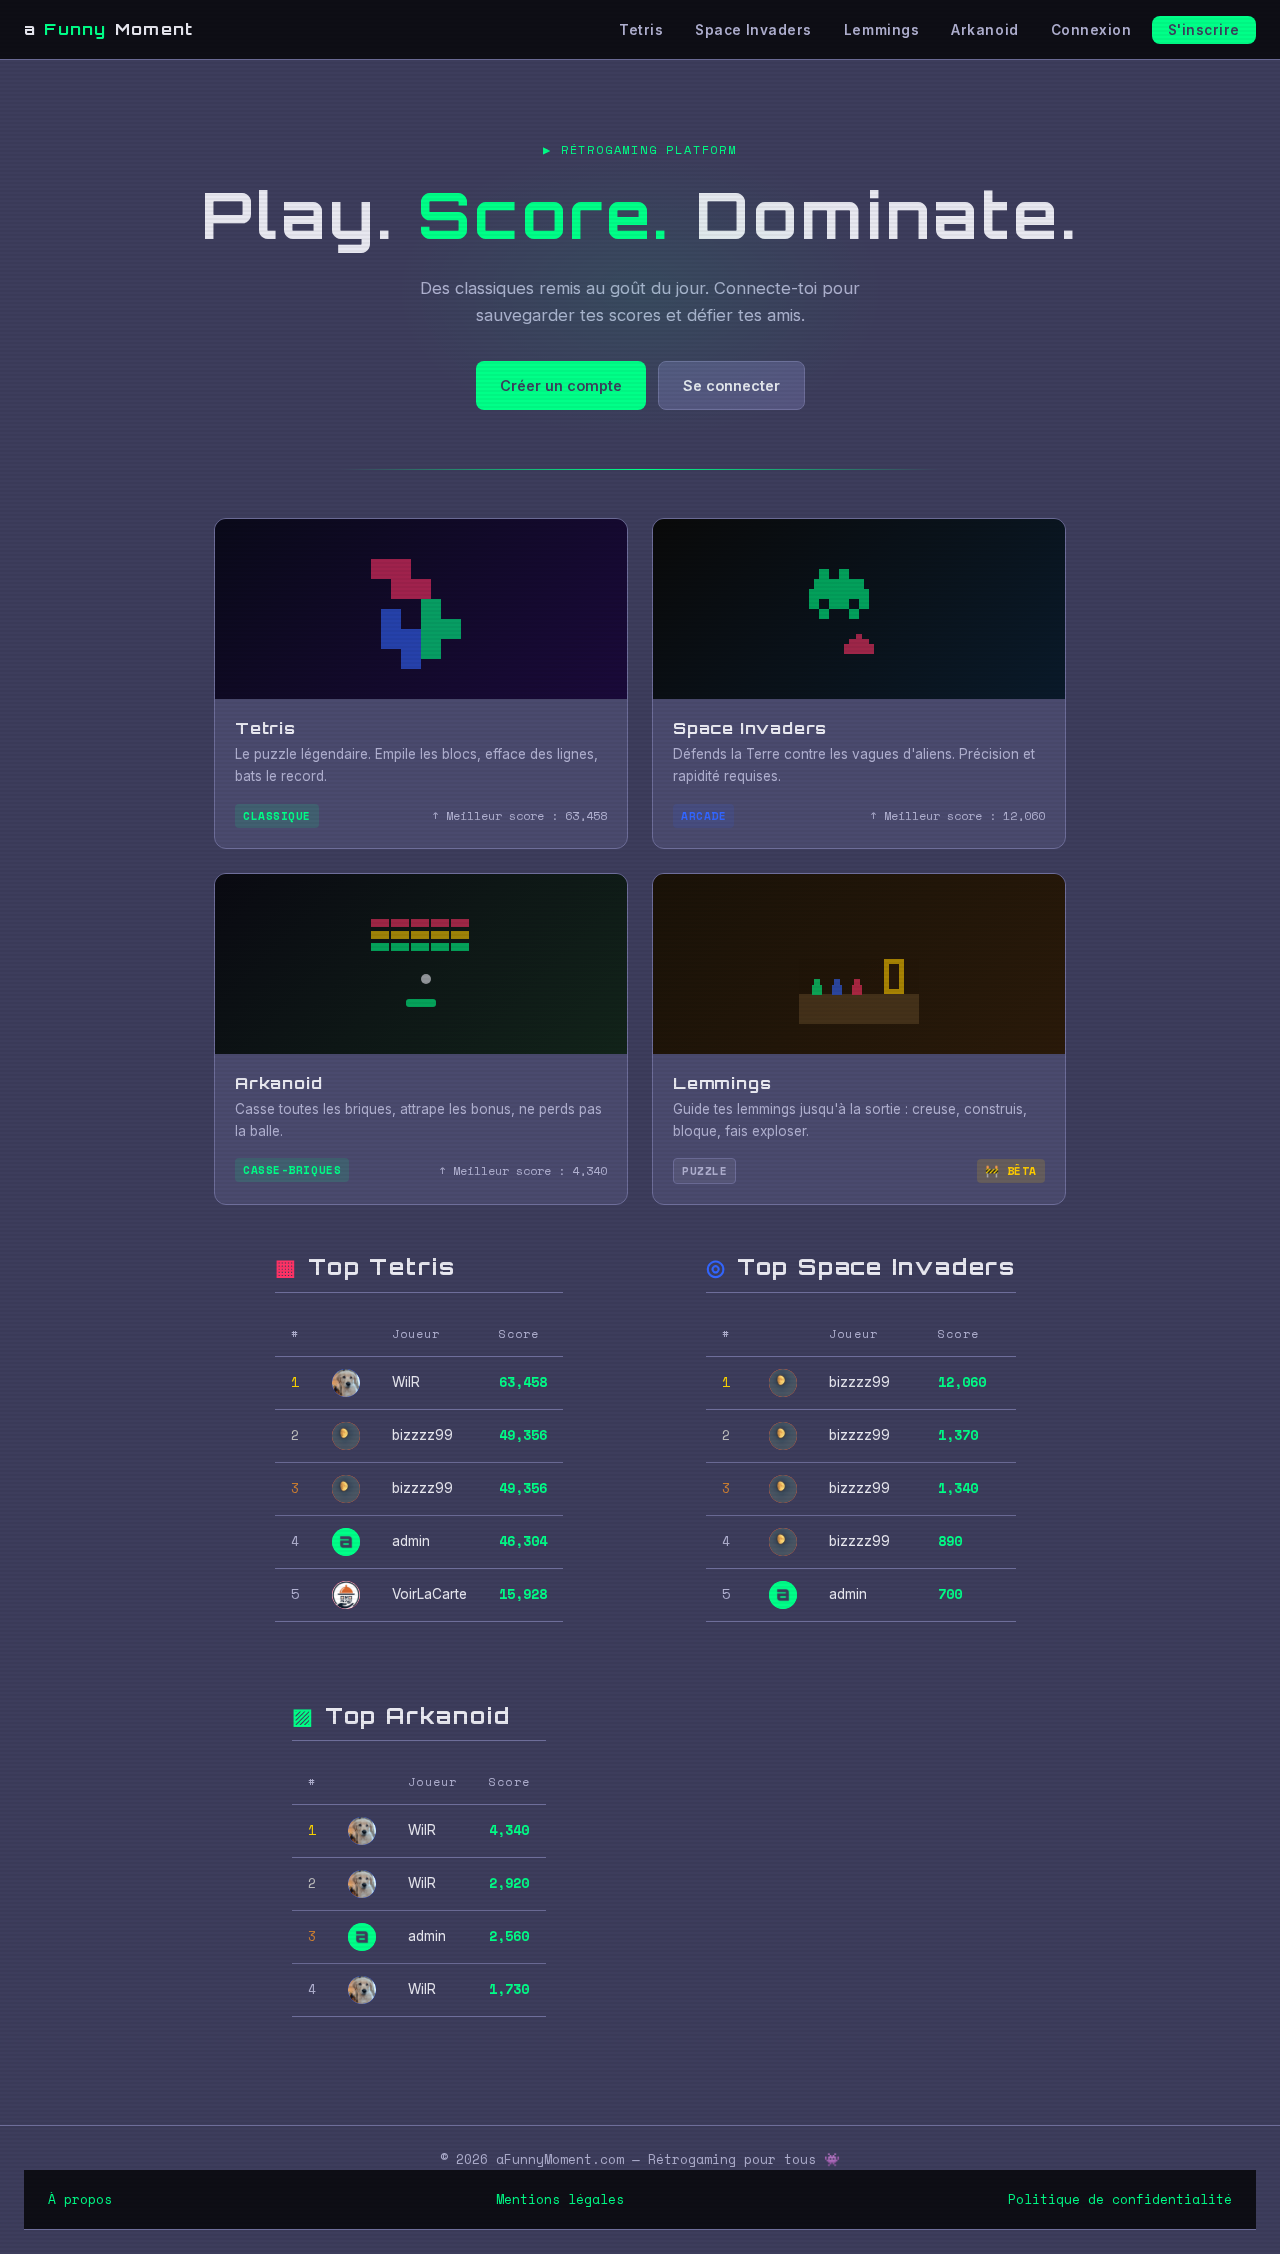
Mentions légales (560, 2199)
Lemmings (881, 30)
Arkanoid (984, 30)
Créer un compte (561, 385)
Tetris (641, 30)
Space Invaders (753, 30)
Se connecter (731, 385)
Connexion (1091, 30)
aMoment (108, 29)
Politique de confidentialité (1120, 2199)
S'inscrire (1204, 30)
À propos (80, 2199)
